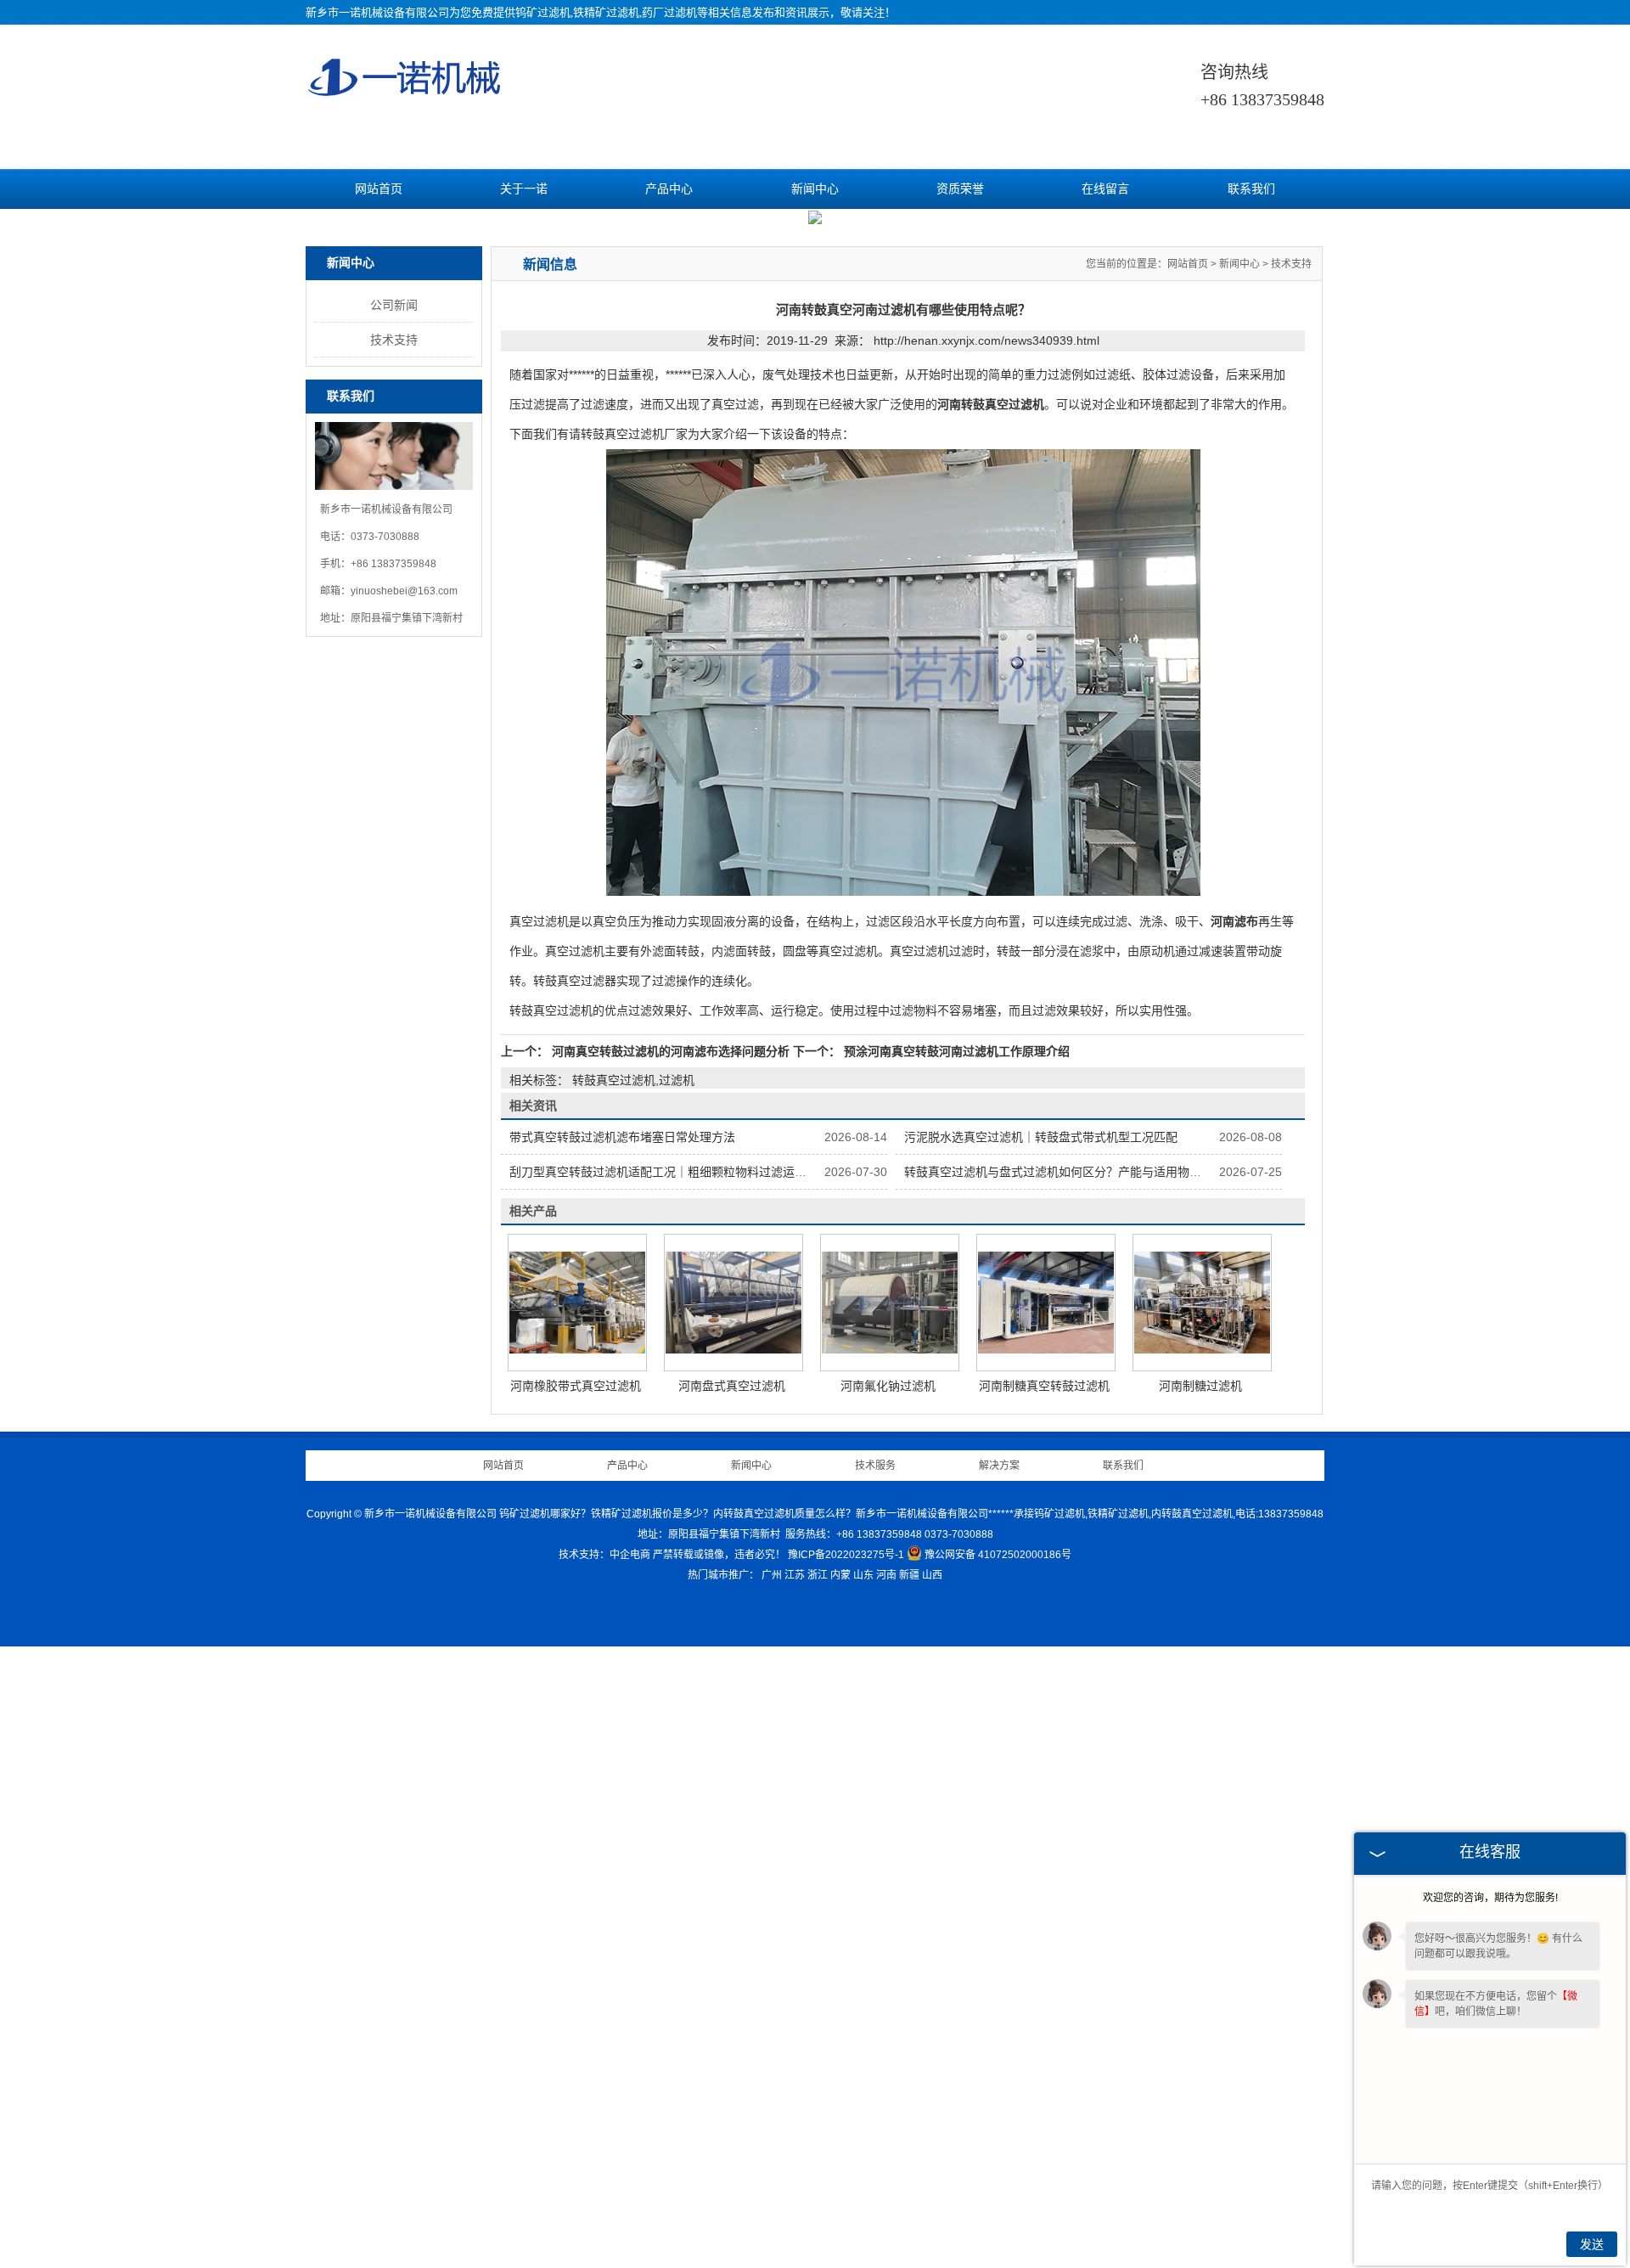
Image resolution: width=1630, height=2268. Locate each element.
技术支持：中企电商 (604, 2176)
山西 (932, 2197)
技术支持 (394, 961)
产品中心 (669, 189)
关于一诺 (524, 189)
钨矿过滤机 (543, 12)
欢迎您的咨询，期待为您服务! (1490, 1898)
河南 (886, 2197)
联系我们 (1251, 189)
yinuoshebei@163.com (404, 1213)
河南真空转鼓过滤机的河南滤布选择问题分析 (671, 1673)
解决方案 (999, 2087)
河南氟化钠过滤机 (888, 2007)
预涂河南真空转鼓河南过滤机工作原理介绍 (955, 1673)
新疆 (909, 2197)
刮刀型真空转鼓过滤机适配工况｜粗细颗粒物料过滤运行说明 (670, 1793)
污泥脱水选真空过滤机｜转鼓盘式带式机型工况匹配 (1041, 1759)
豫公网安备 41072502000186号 (998, 2176)
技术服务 (875, 2087)
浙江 (818, 2197)
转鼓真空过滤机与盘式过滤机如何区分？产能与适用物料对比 (1065, 1793)
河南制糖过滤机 (1200, 2007)
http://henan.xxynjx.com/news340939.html (986, 962)
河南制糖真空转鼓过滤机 (1044, 2007)
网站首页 (379, 189)
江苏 (795, 2197)
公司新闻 (394, 926)
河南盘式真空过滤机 (732, 2007)
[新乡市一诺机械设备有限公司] (405, 90)
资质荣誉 (960, 189)
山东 (863, 2197)
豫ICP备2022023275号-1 (846, 2176)
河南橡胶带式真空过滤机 (576, 2007)
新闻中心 (815, 189)
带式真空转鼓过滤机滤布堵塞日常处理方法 (622, 1759)
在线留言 (1105, 189)
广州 (772, 2197)
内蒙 (840, 2197)
